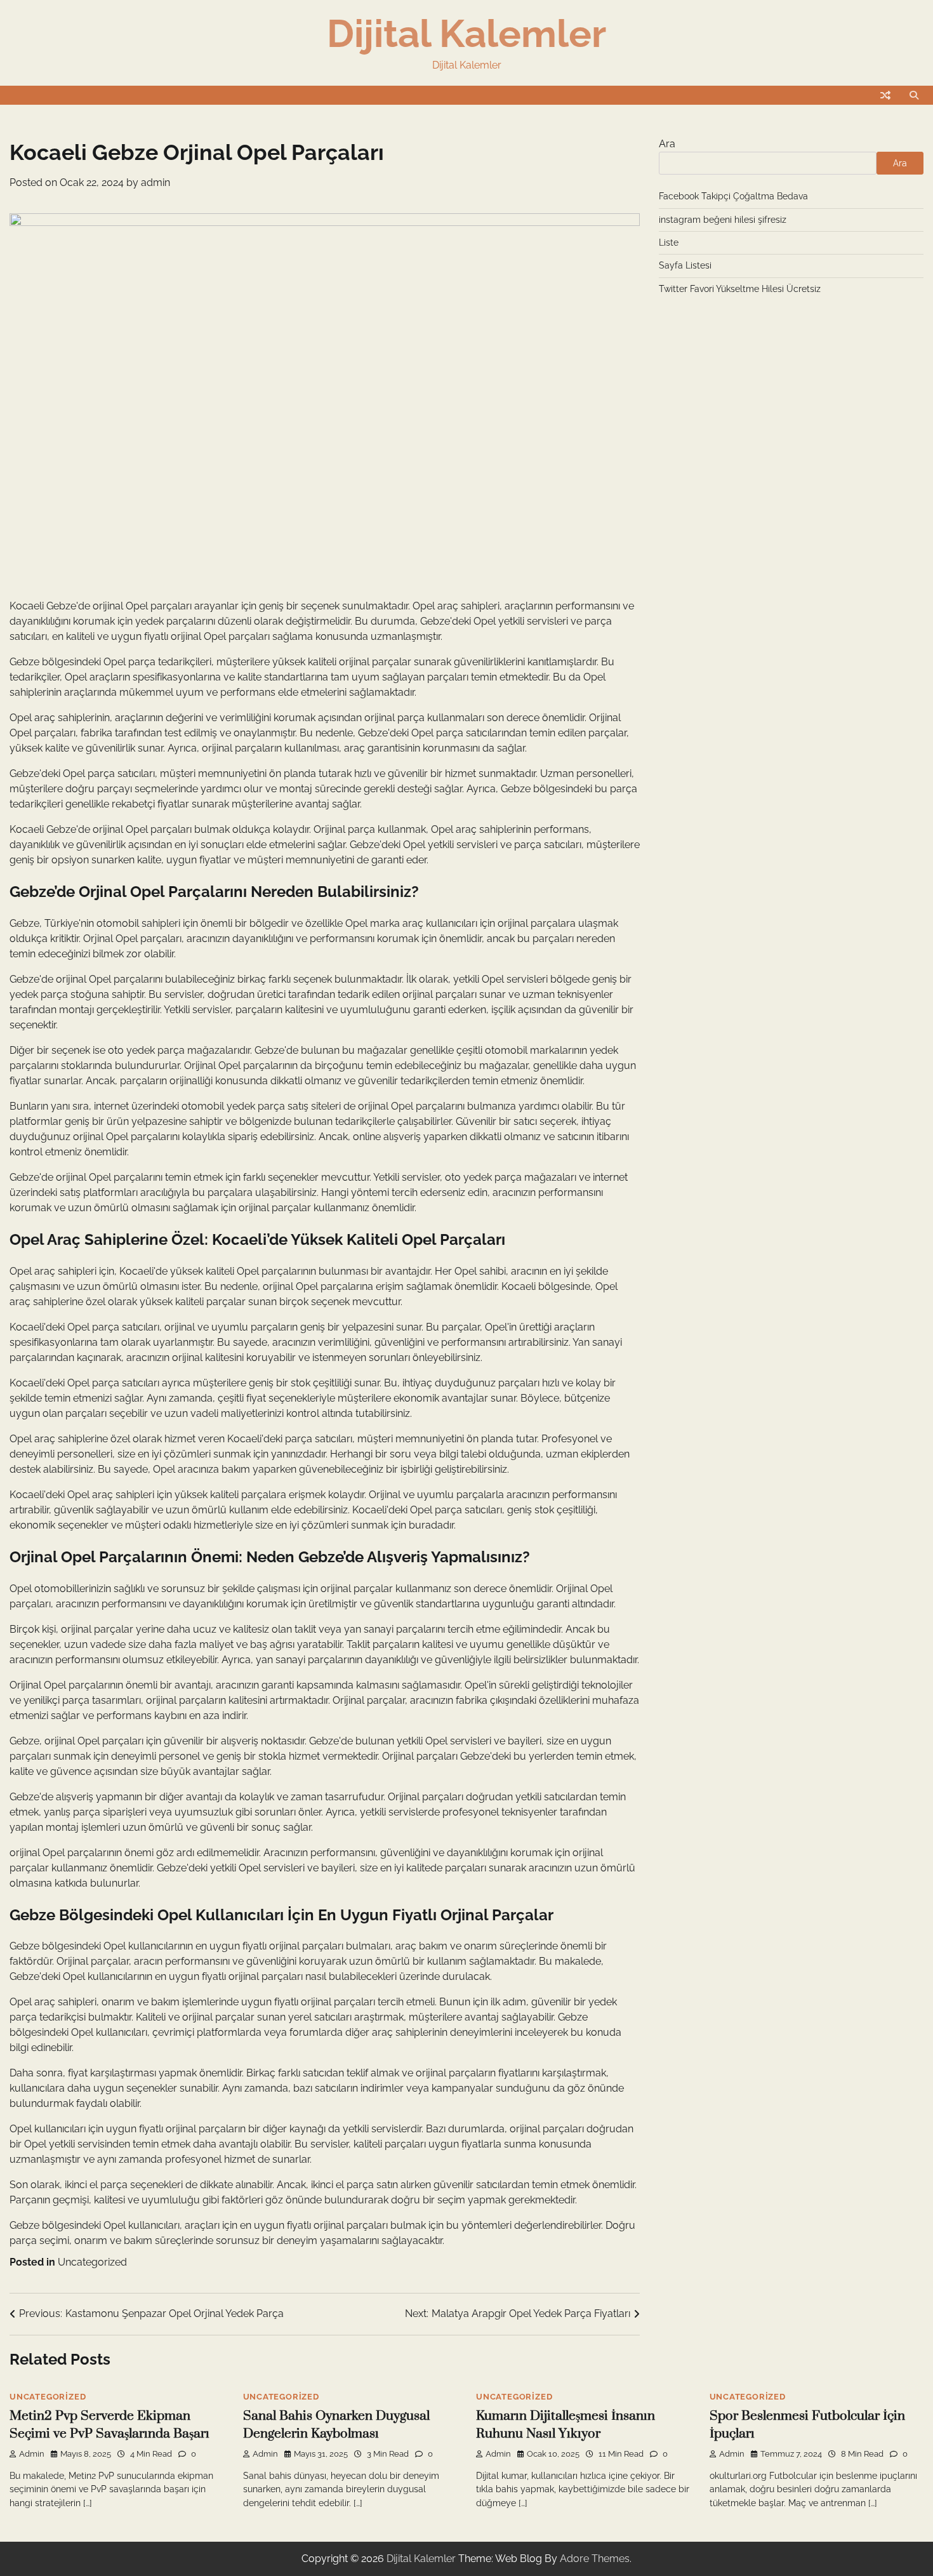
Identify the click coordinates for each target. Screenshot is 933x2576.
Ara (667, 144)
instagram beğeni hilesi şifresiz (723, 220)
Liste (669, 242)
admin (155, 183)
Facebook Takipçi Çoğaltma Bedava (733, 196)
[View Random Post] (885, 95)
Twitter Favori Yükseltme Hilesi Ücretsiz (740, 289)
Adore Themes (595, 2559)
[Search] (914, 95)
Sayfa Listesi (685, 265)
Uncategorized (92, 2262)
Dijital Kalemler (466, 34)
